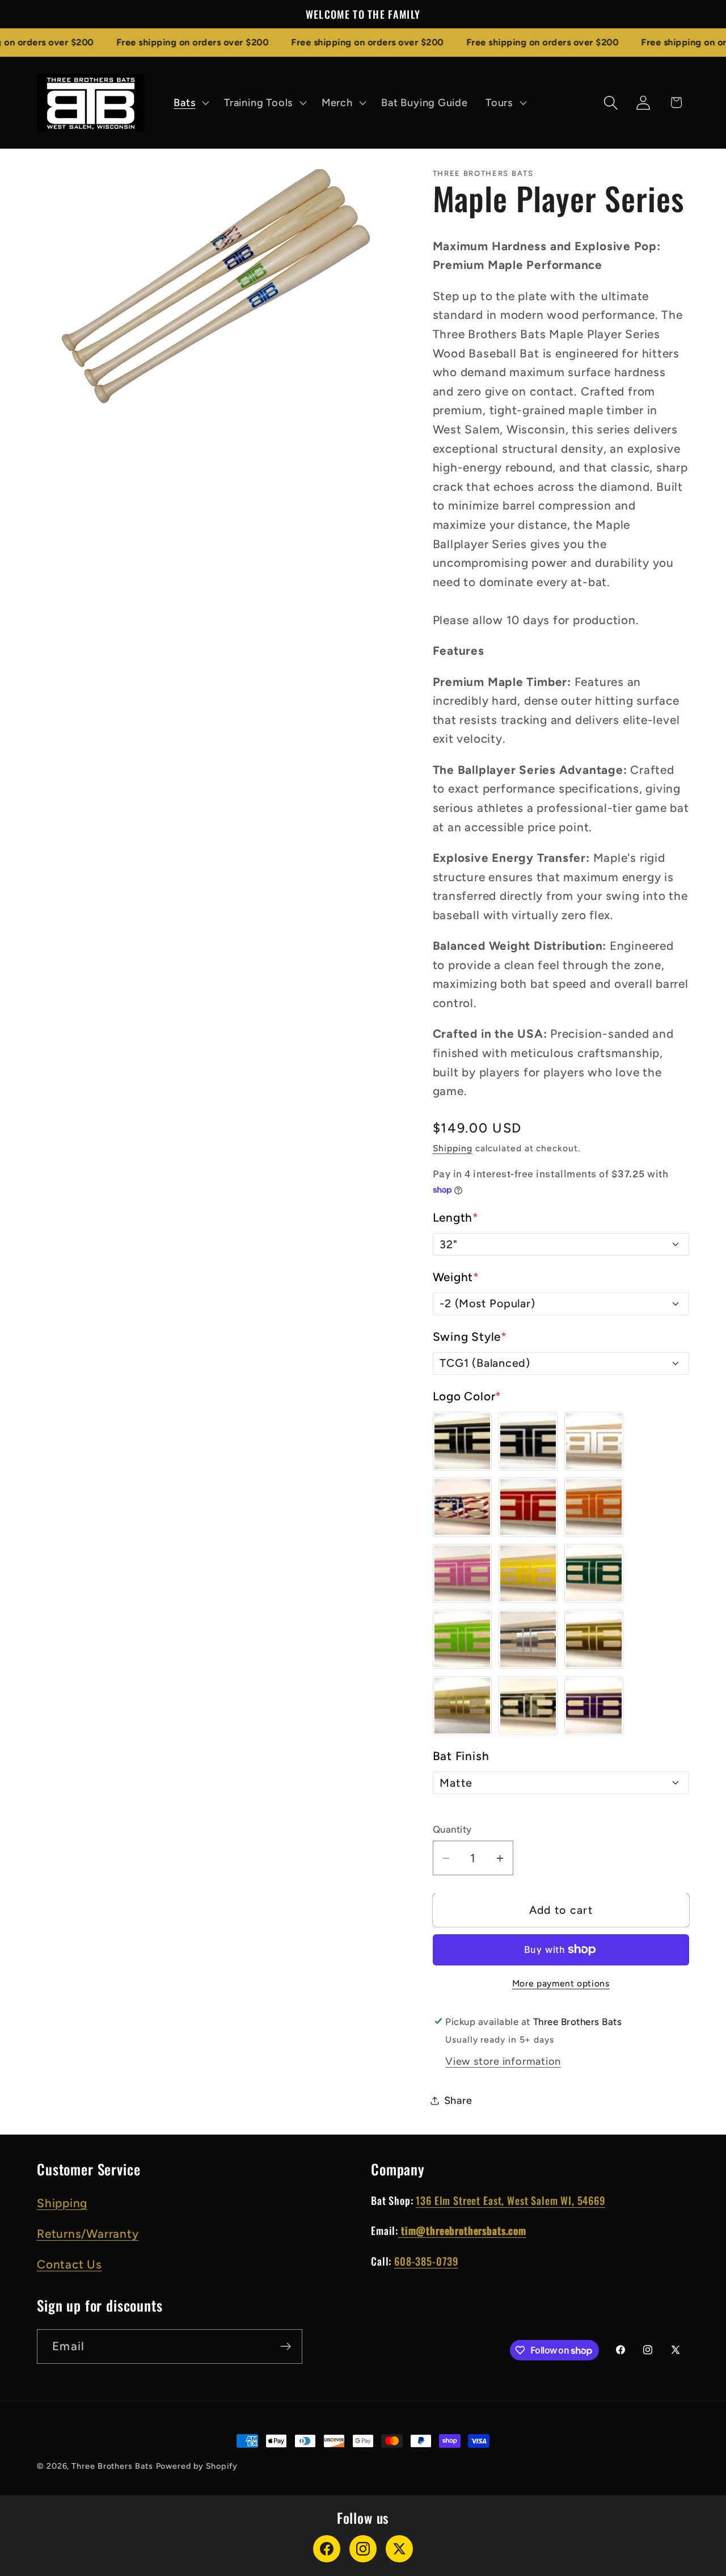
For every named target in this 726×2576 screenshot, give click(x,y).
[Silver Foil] (528, 1639)
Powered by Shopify (197, 2466)
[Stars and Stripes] (462, 1507)
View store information (503, 2061)
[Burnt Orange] (594, 1507)
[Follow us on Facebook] (327, 2549)
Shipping (453, 1148)
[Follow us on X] (399, 2549)
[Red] (528, 1507)
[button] (190, 103)
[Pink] (462, 1573)
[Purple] (594, 1706)
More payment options (561, 1983)
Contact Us (69, 2264)
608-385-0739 (426, 2261)
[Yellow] (528, 1573)
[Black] (462, 1441)
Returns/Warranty (88, 2234)
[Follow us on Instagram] (363, 2549)
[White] (594, 1441)
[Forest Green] (594, 1573)
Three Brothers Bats (112, 2466)
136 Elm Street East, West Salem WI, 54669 (510, 2200)
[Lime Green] (462, 1639)
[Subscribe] (286, 2346)
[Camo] (528, 1706)
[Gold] (594, 1639)
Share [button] (458, 2101)
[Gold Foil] (462, 1706)
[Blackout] (528, 1441)
